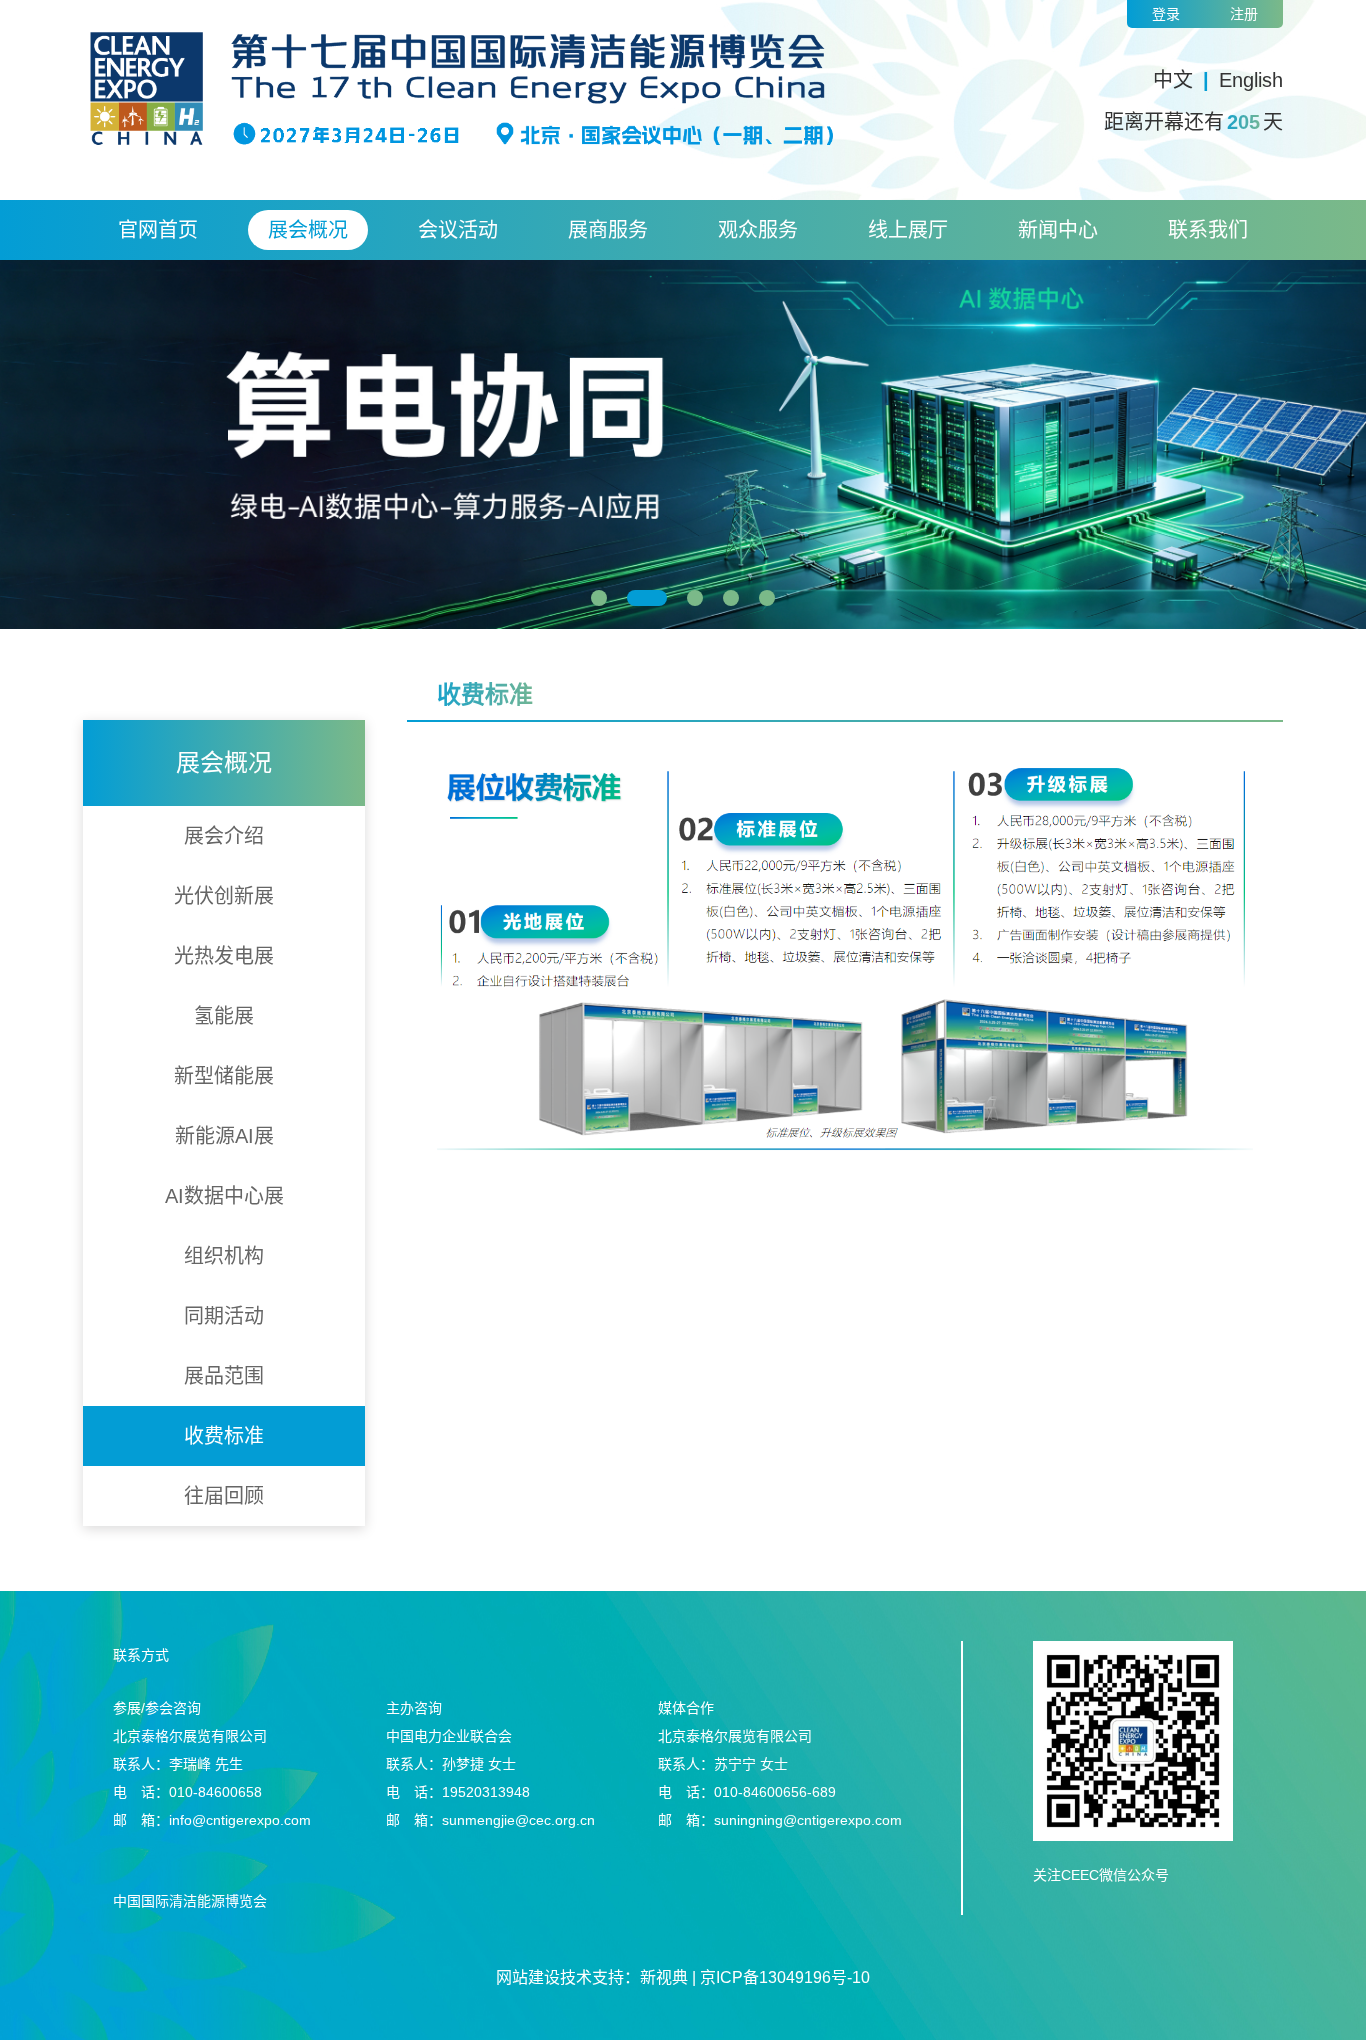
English (1251, 80)
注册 (1244, 14)
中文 (1173, 80)
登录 (1166, 14)
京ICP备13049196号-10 (785, 1977)
